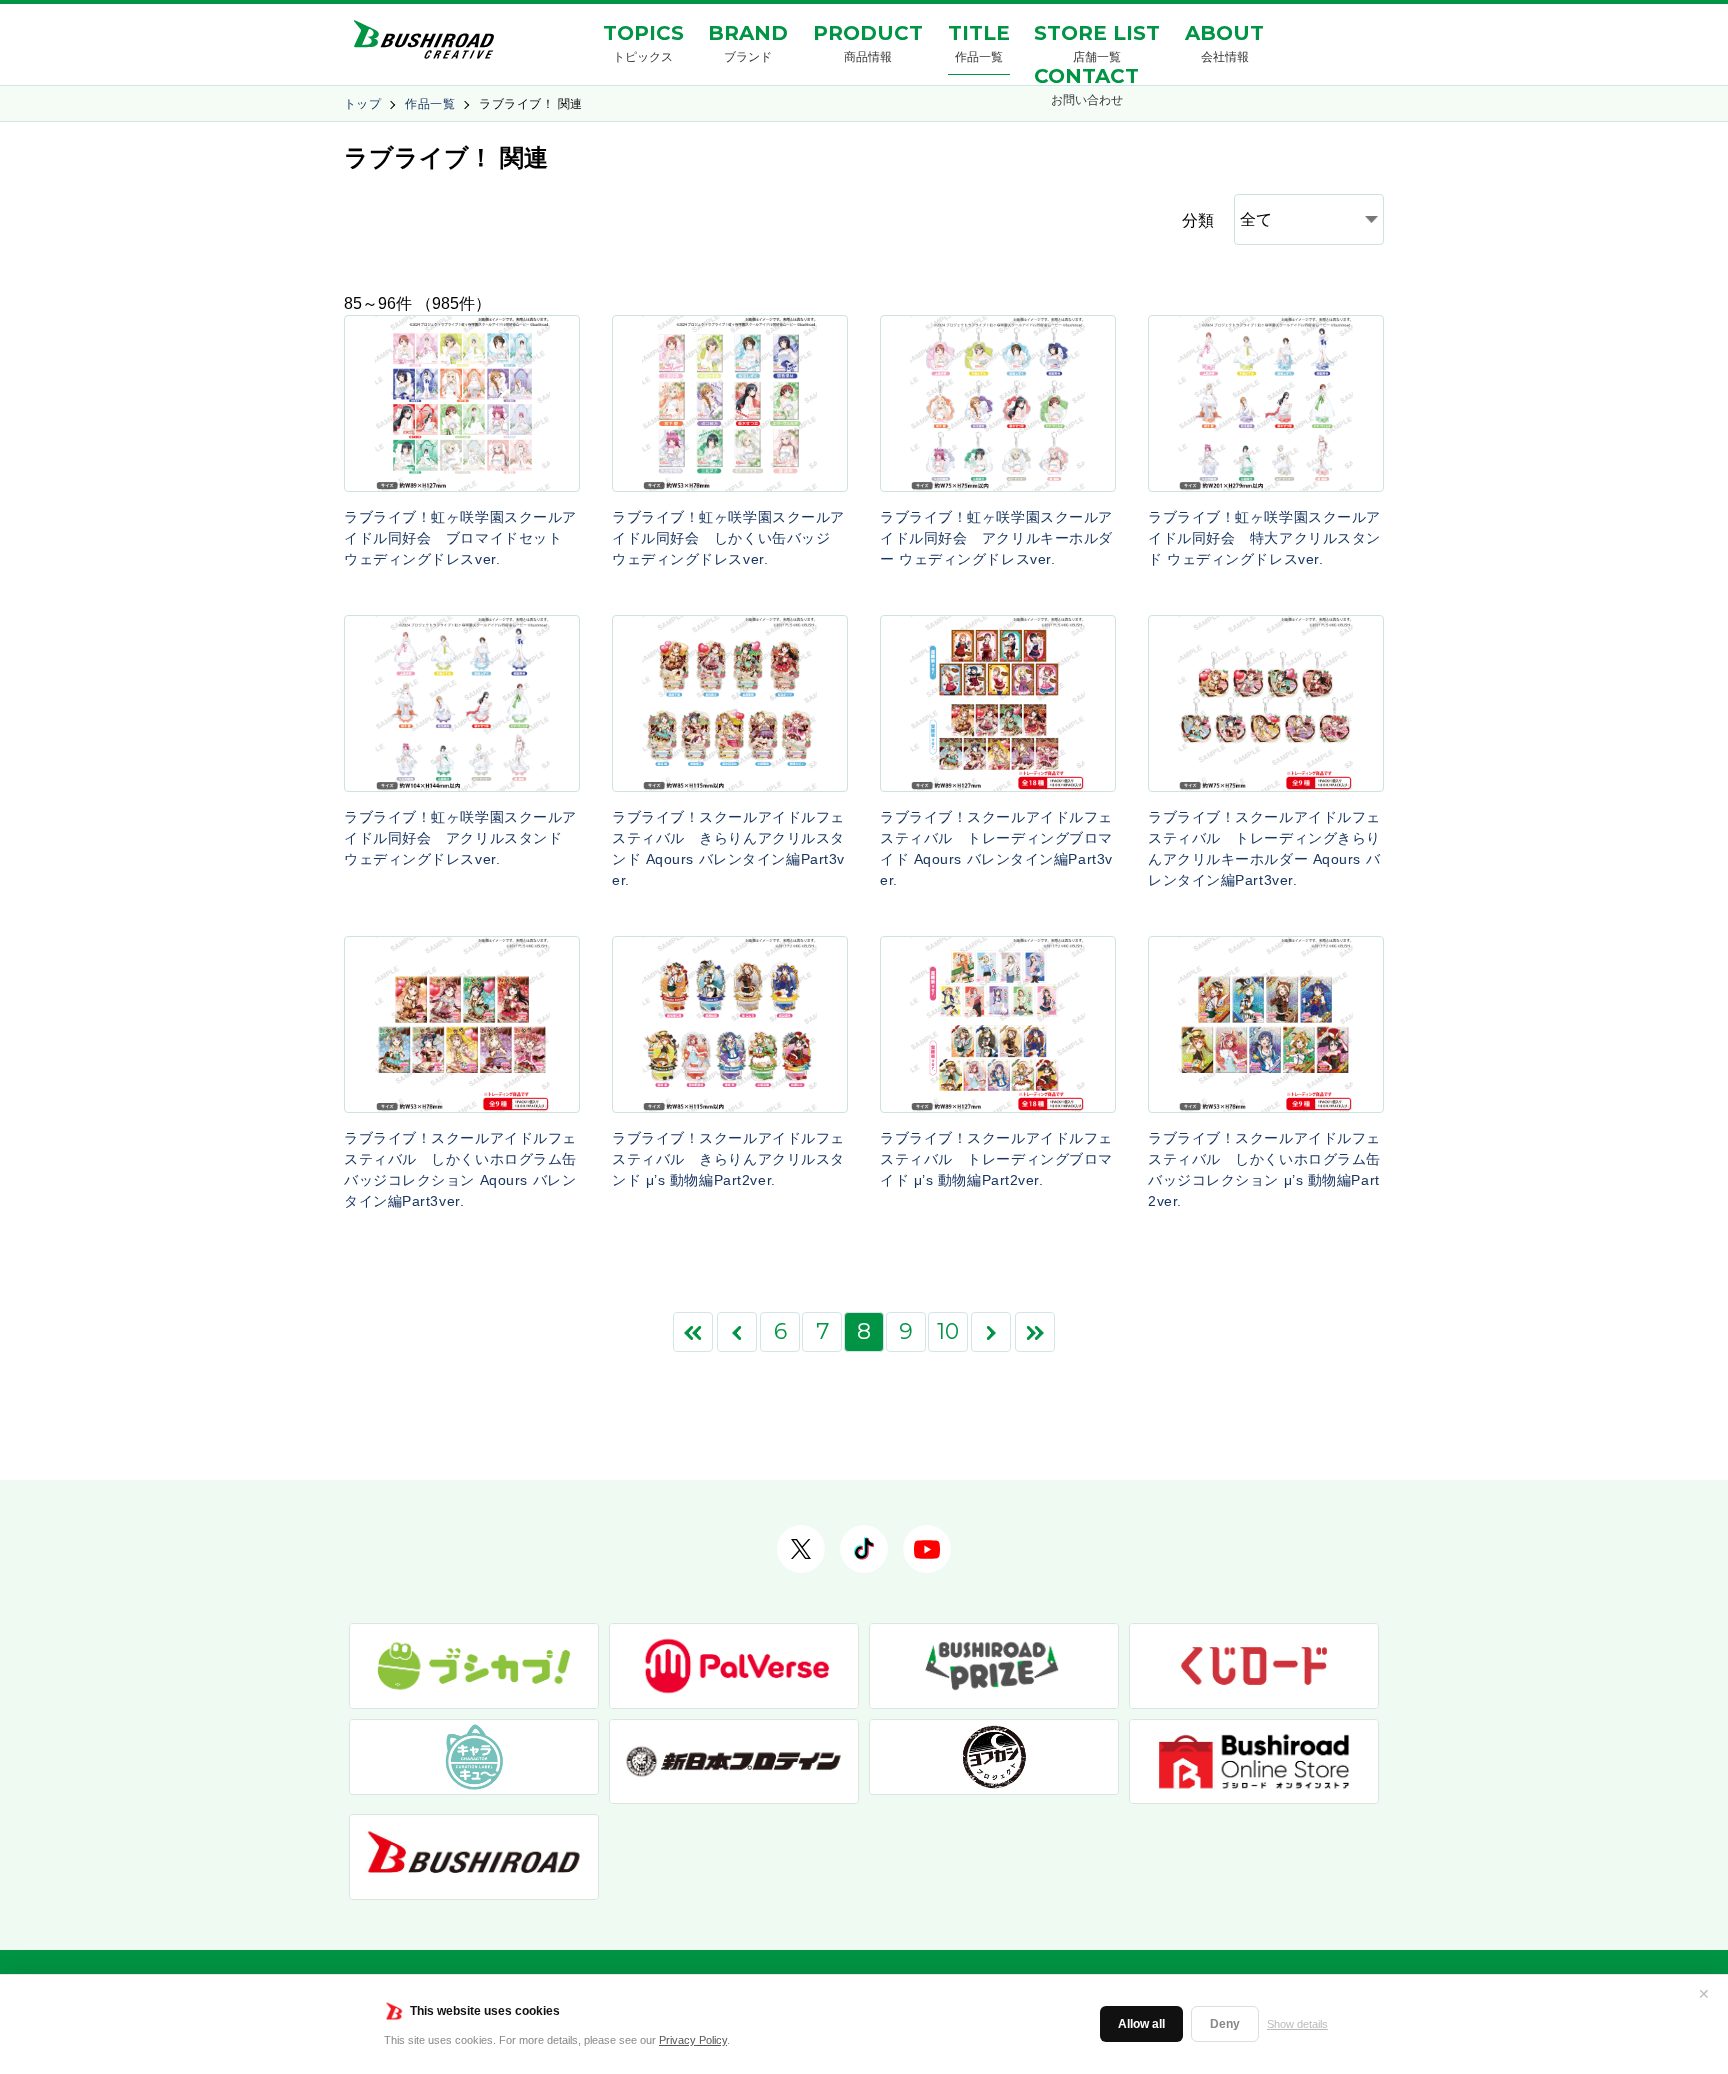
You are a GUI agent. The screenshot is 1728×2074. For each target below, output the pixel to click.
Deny (1225, 2024)
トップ (362, 104)
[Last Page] (1035, 1332)
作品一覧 (430, 104)
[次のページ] (991, 1332)
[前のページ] (737, 1332)
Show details (1297, 2024)
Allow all (1141, 2024)
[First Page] (693, 1332)
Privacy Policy (693, 2040)
